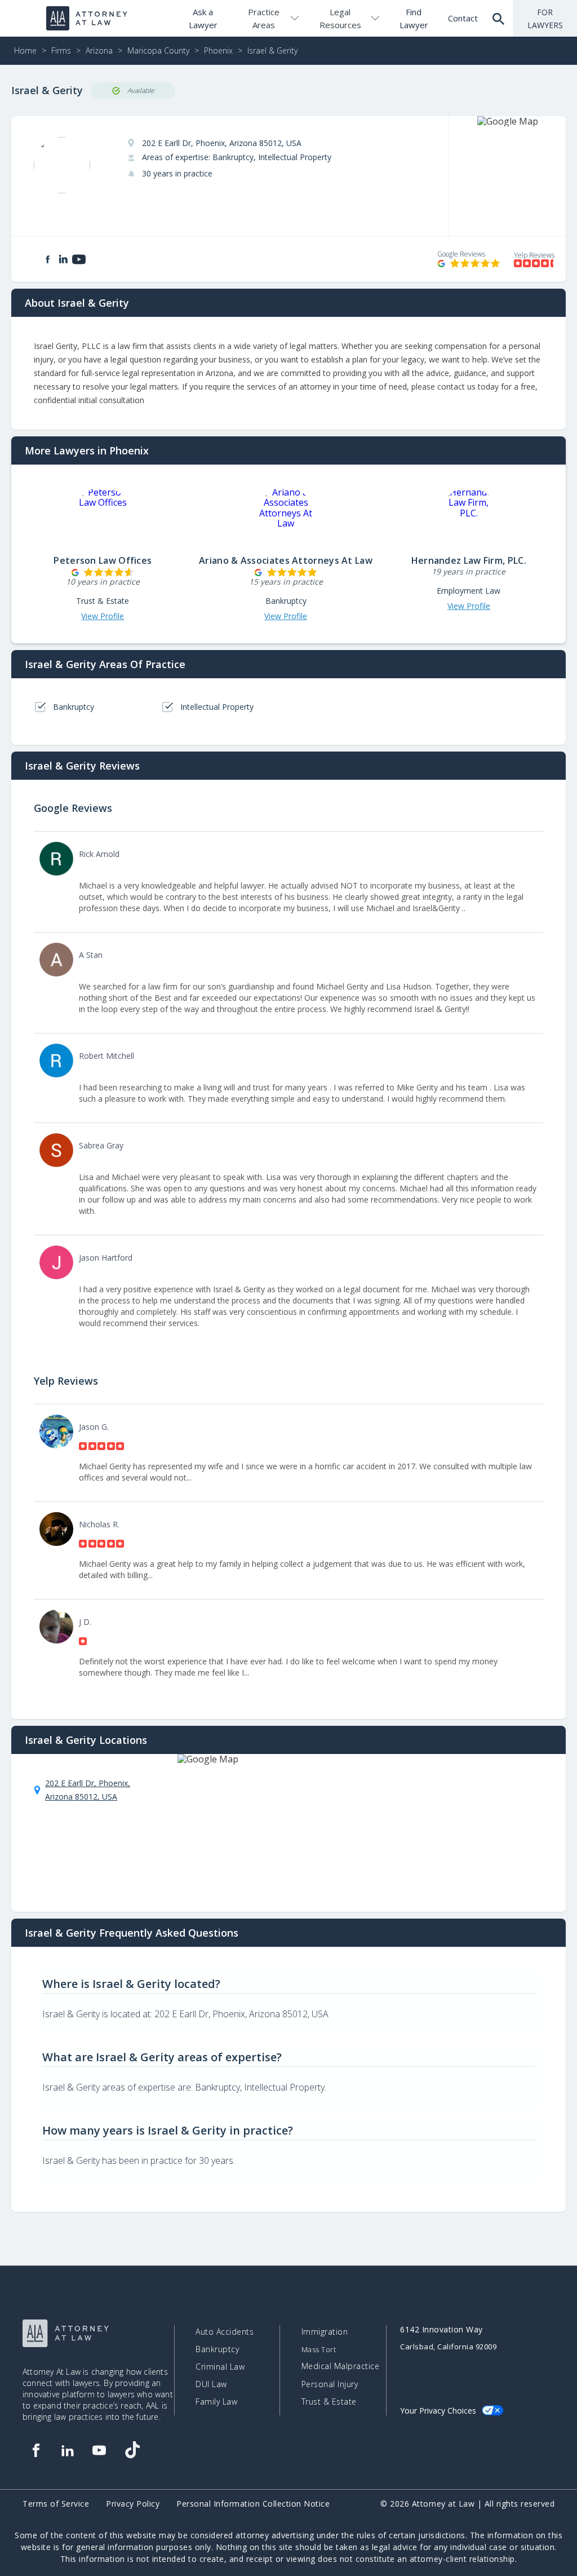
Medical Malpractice (341, 2366)
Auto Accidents (225, 2332)
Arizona (99, 50)
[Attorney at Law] (87, 18)
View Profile (103, 616)
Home (25, 50)
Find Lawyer (414, 18)
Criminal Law (220, 2367)
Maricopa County (158, 50)
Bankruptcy (217, 2349)
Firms (61, 50)
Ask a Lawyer (203, 18)
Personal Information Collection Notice (253, 2504)
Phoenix (218, 50)
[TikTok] (132, 2450)
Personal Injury (330, 2384)
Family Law (216, 2402)
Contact (463, 18)
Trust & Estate (329, 2402)
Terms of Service (56, 2504)
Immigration (325, 2332)
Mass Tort (319, 2350)
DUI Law (211, 2384)
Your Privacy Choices (438, 2411)
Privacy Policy (133, 2504)
